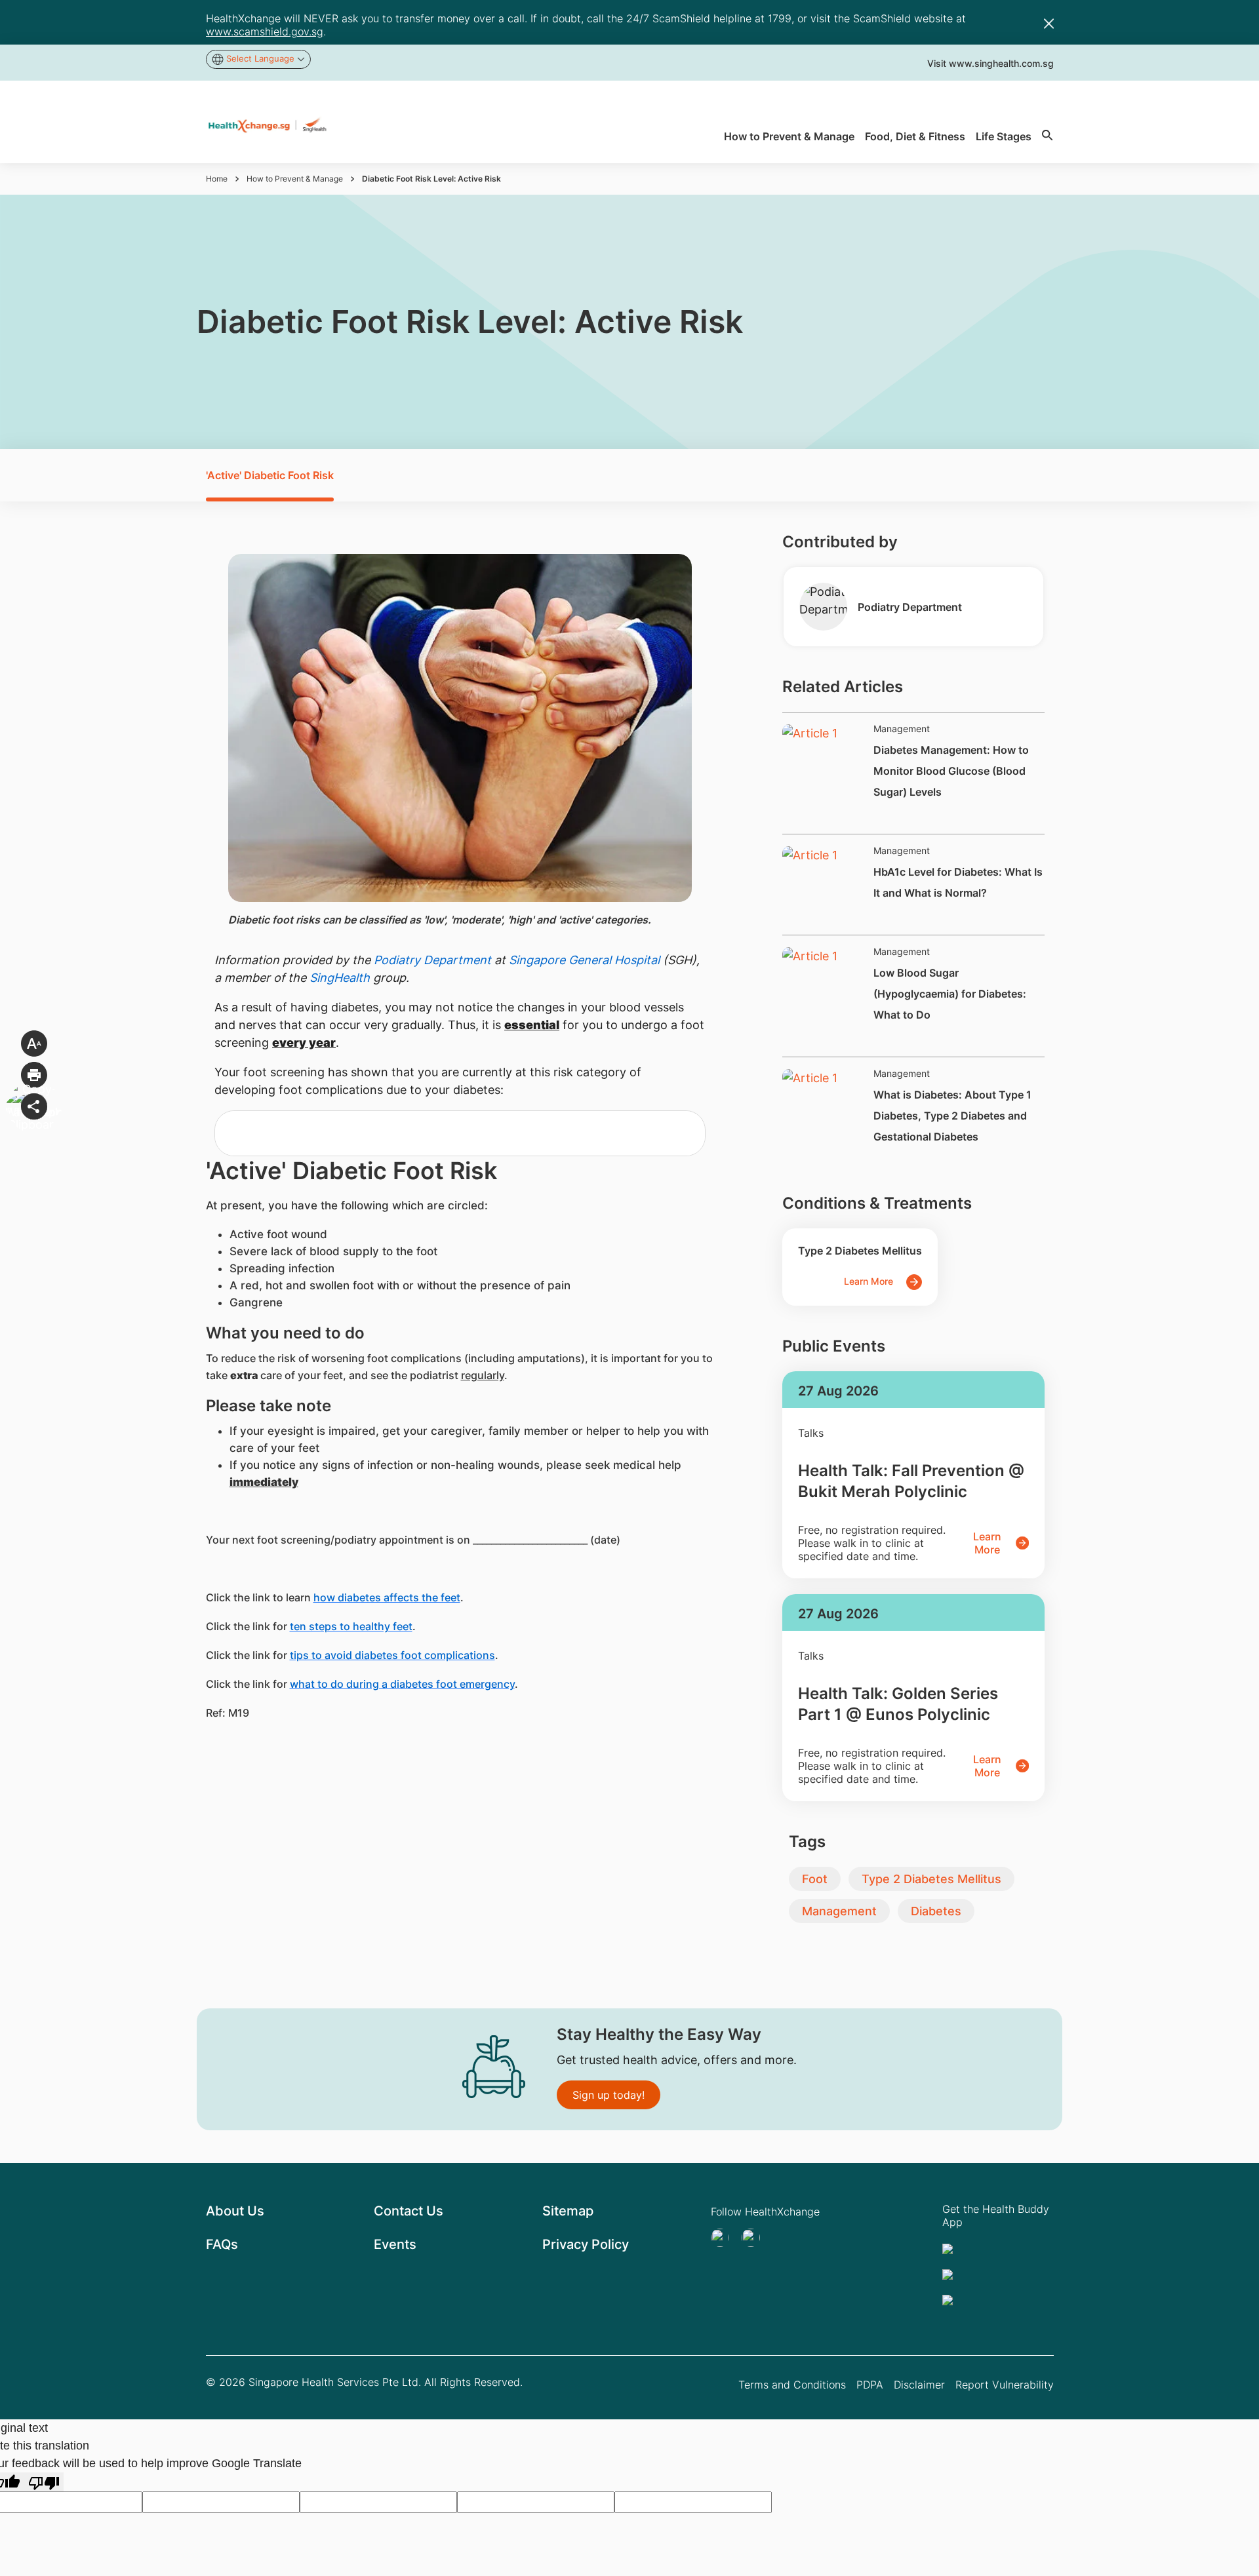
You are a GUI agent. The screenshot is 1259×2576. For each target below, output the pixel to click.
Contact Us (409, 2211)
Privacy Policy (586, 2244)
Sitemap (568, 2211)
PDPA (870, 2385)
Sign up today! (609, 2095)
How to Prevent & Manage (295, 179)
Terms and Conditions (792, 2385)
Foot (815, 1879)
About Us (235, 2211)
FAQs (222, 2244)
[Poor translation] (44, 2482)
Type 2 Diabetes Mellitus (931, 1879)
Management (839, 1911)
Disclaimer (919, 2385)
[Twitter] (724, 2238)
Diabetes (936, 1911)
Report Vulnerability (1005, 2385)
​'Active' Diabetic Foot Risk (270, 475)
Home (217, 179)
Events (395, 2244)
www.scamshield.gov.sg (265, 31)
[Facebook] (755, 2238)
